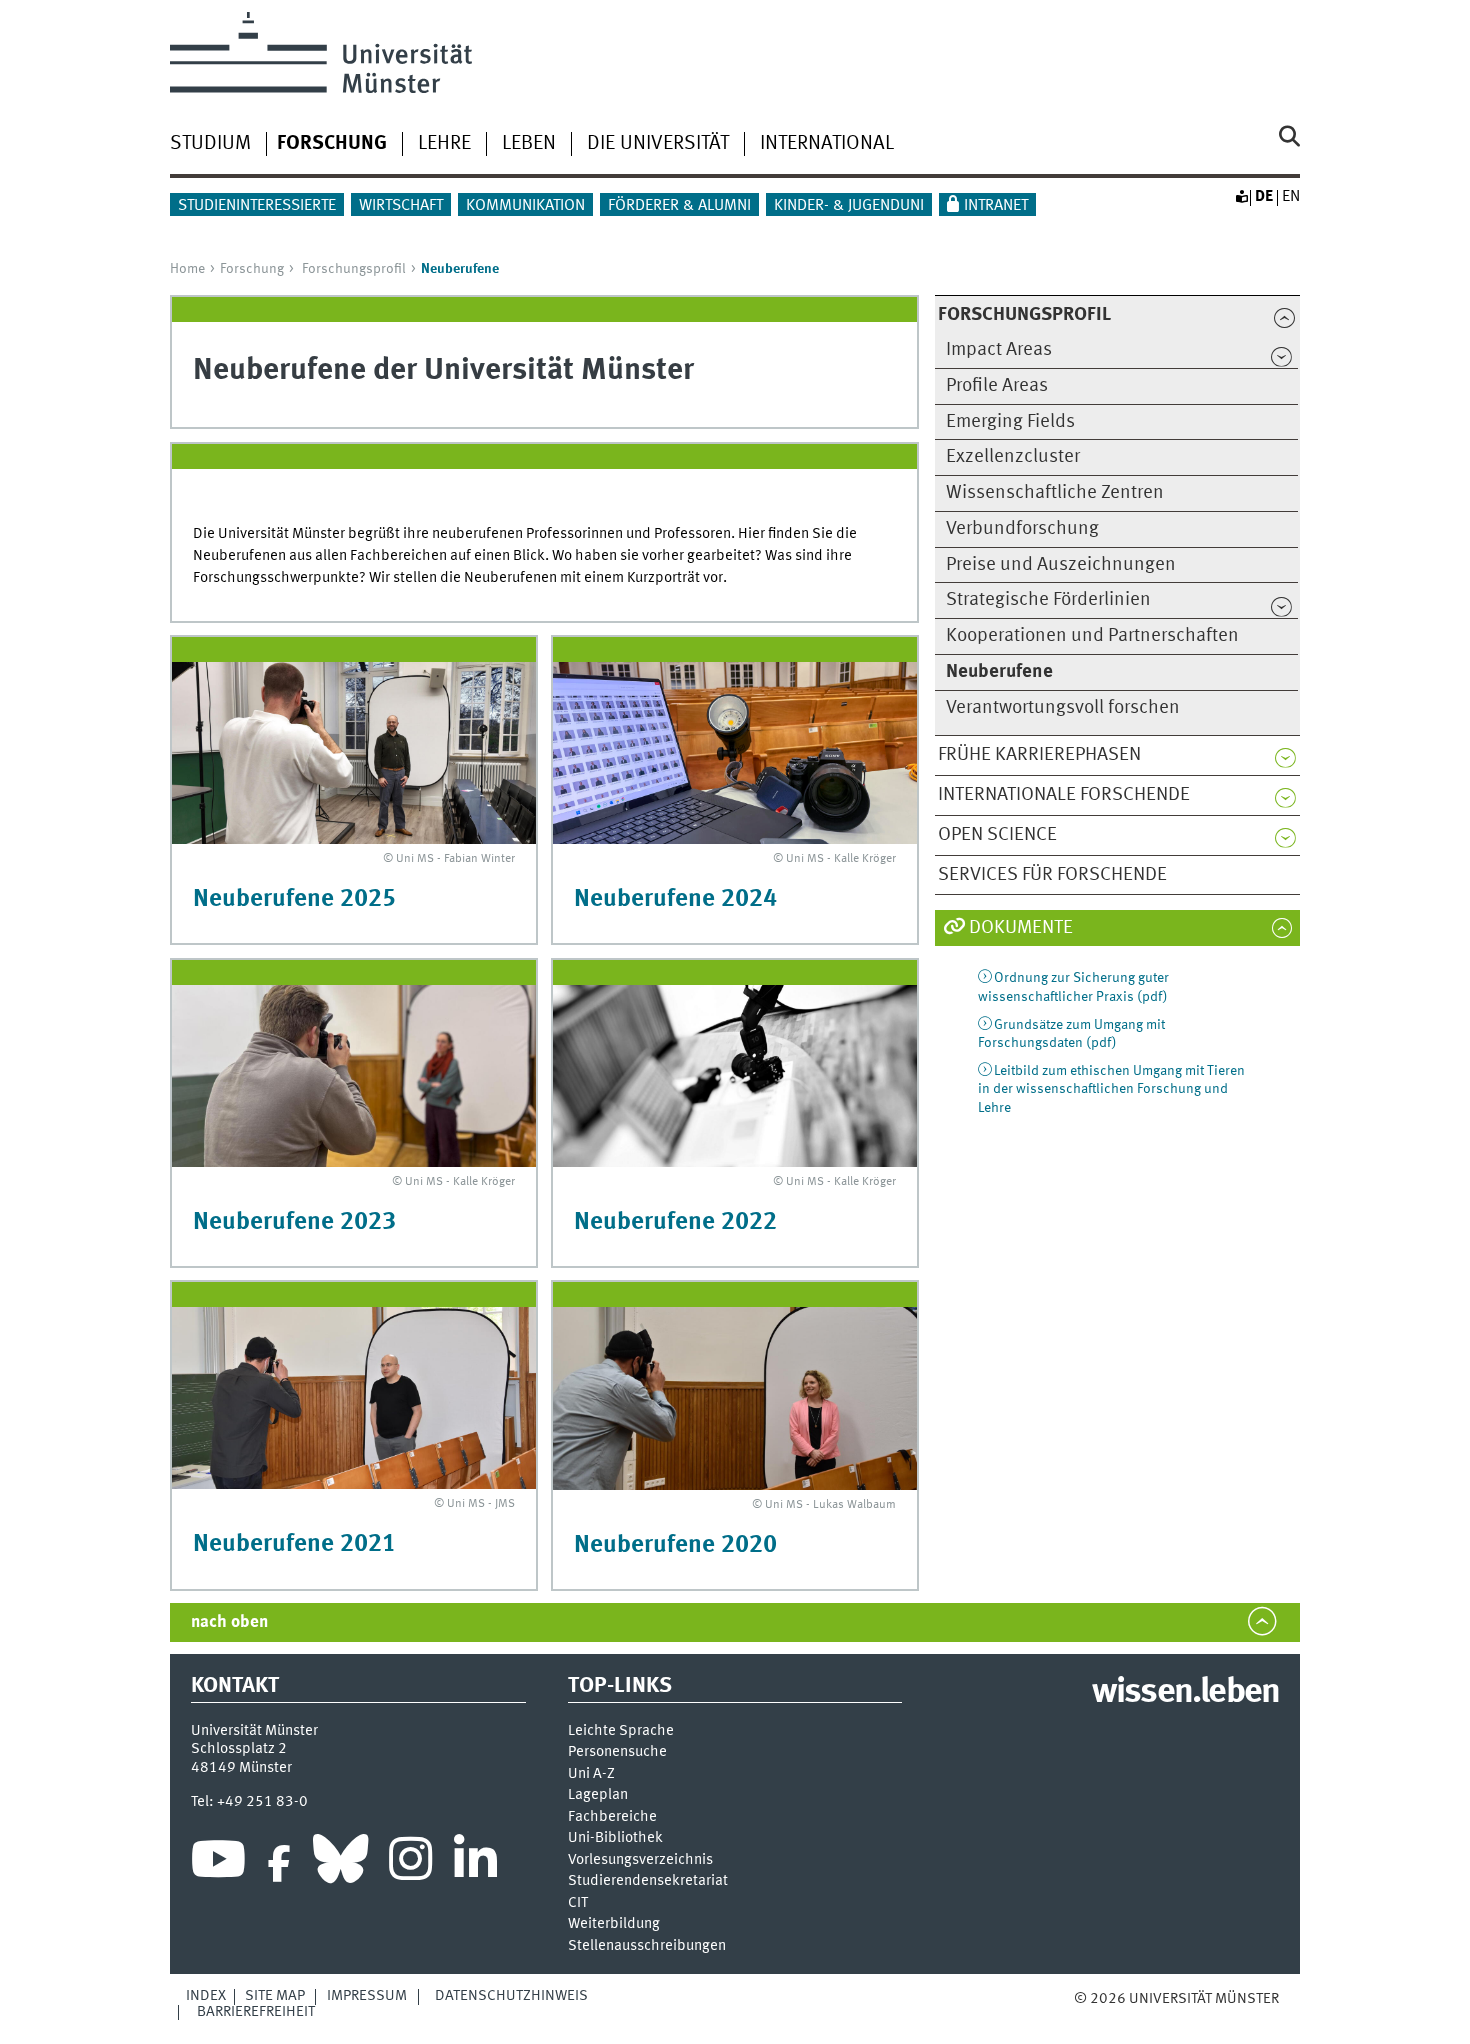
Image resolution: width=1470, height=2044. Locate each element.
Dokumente (1021, 928)
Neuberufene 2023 (294, 1222)
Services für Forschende (1052, 875)
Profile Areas (997, 386)
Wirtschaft (401, 206)
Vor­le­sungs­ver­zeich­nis (640, 1860)
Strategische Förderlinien (1048, 600)
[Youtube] (218, 1864)
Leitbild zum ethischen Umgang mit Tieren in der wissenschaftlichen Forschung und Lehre (1111, 1089)
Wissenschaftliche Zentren (1055, 493)
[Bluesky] (340, 1864)
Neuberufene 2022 (675, 1222)
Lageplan (598, 1795)
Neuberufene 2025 (294, 899)
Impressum (367, 1996)
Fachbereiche (612, 1817)
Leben (529, 144)
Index (206, 1996)
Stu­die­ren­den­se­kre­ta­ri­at (648, 1881)
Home (187, 269)
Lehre (444, 144)
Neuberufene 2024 (675, 899)
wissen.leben (1185, 1693)
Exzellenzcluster (1013, 457)
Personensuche (617, 1752)
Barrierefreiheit (256, 2012)
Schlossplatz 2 (239, 1749)
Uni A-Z (591, 1774)
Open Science (997, 835)
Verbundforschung (1022, 529)
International (827, 144)
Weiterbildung (614, 1924)
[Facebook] (279, 1864)
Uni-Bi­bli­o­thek (615, 1838)
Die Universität (658, 144)
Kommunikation (525, 206)
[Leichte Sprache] (1241, 197)
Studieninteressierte (257, 206)
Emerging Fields (1010, 422)
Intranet (996, 206)
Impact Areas (999, 350)
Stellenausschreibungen (647, 1946)
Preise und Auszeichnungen (1061, 565)
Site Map (275, 1996)
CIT (578, 1903)
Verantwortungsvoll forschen (1063, 708)
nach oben (229, 1622)
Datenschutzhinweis (511, 1996)
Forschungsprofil (354, 269)
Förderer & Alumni (679, 206)
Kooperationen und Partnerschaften (1092, 636)
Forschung (252, 269)
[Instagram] (410, 1864)
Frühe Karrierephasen (1039, 755)
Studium (210, 144)
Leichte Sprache (621, 1731)
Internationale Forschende (1064, 795)
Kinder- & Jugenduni (849, 206)
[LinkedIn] (475, 1864)
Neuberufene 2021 (294, 1544)
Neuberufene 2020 (675, 1545)
